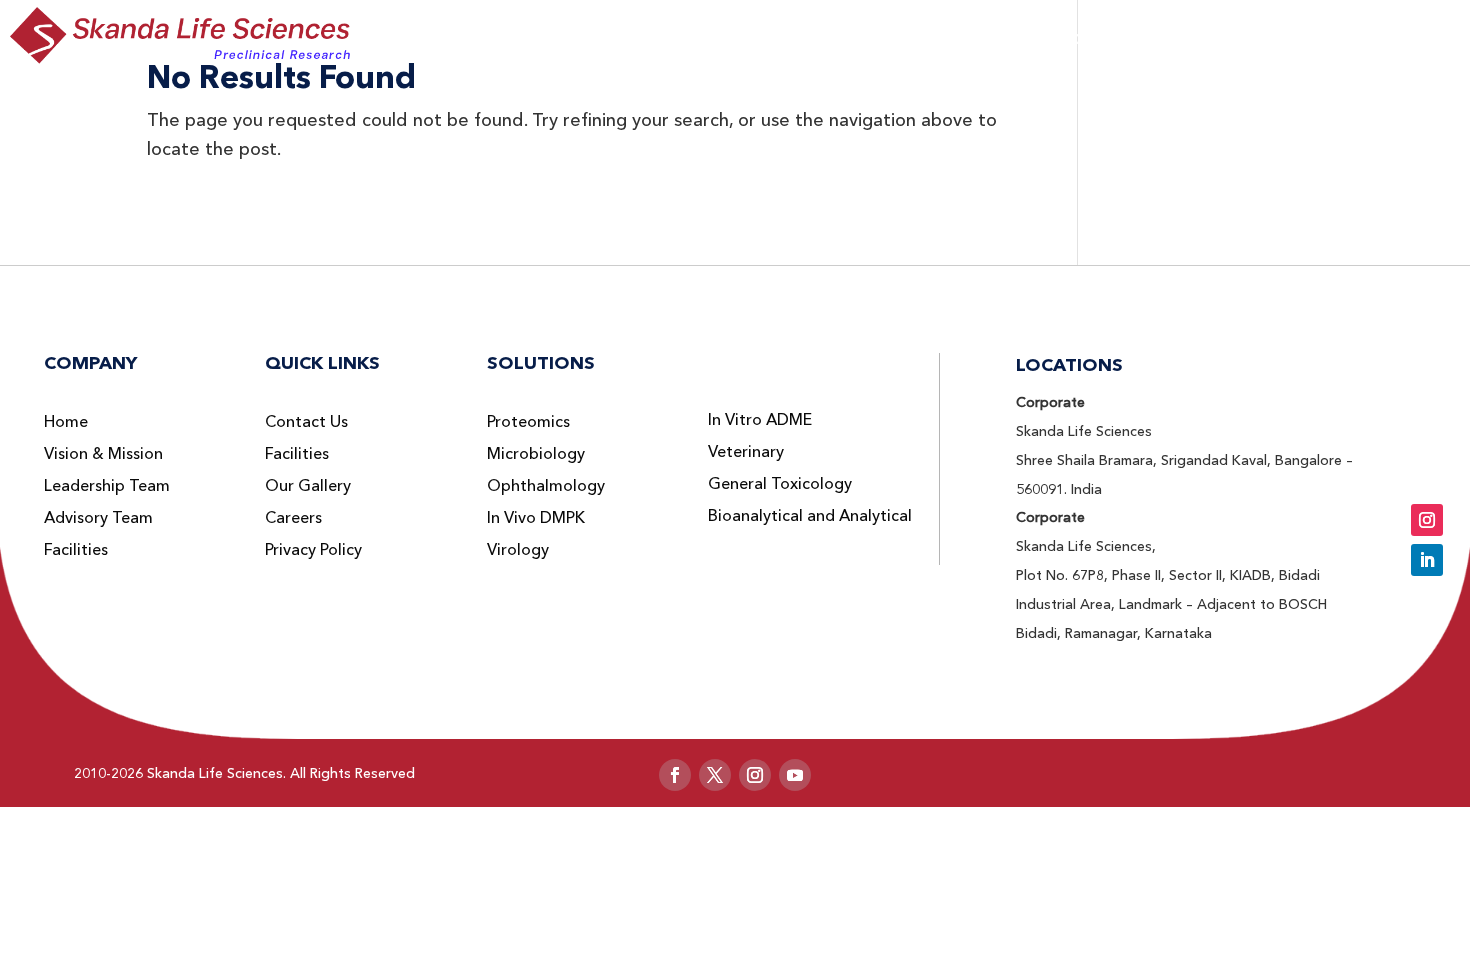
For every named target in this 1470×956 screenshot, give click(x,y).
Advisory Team (98, 518)
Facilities (76, 550)
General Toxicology (780, 484)
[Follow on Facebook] (675, 775)
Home (66, 422)
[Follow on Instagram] (1427, 520)
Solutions (715, 39)
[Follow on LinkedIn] (1427, 560)
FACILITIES (1234, 39)
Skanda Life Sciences (215, 773)
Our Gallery (308, 486)
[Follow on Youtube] (795, 775)
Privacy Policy (313, 550)
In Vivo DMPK (536, 518)
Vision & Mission (103, 454)
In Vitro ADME (760, 420)
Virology (518, 550)
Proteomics (528, 422)
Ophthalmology (546, 486)
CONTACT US (1369, 36)
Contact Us (306, 422)
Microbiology (536, 454)
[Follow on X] (715, 775)
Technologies (1082, 39)
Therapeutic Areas (890, 39)
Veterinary (746, 452)
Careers (293, 518)
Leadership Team (107, 486)
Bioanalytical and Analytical (810, 516)
